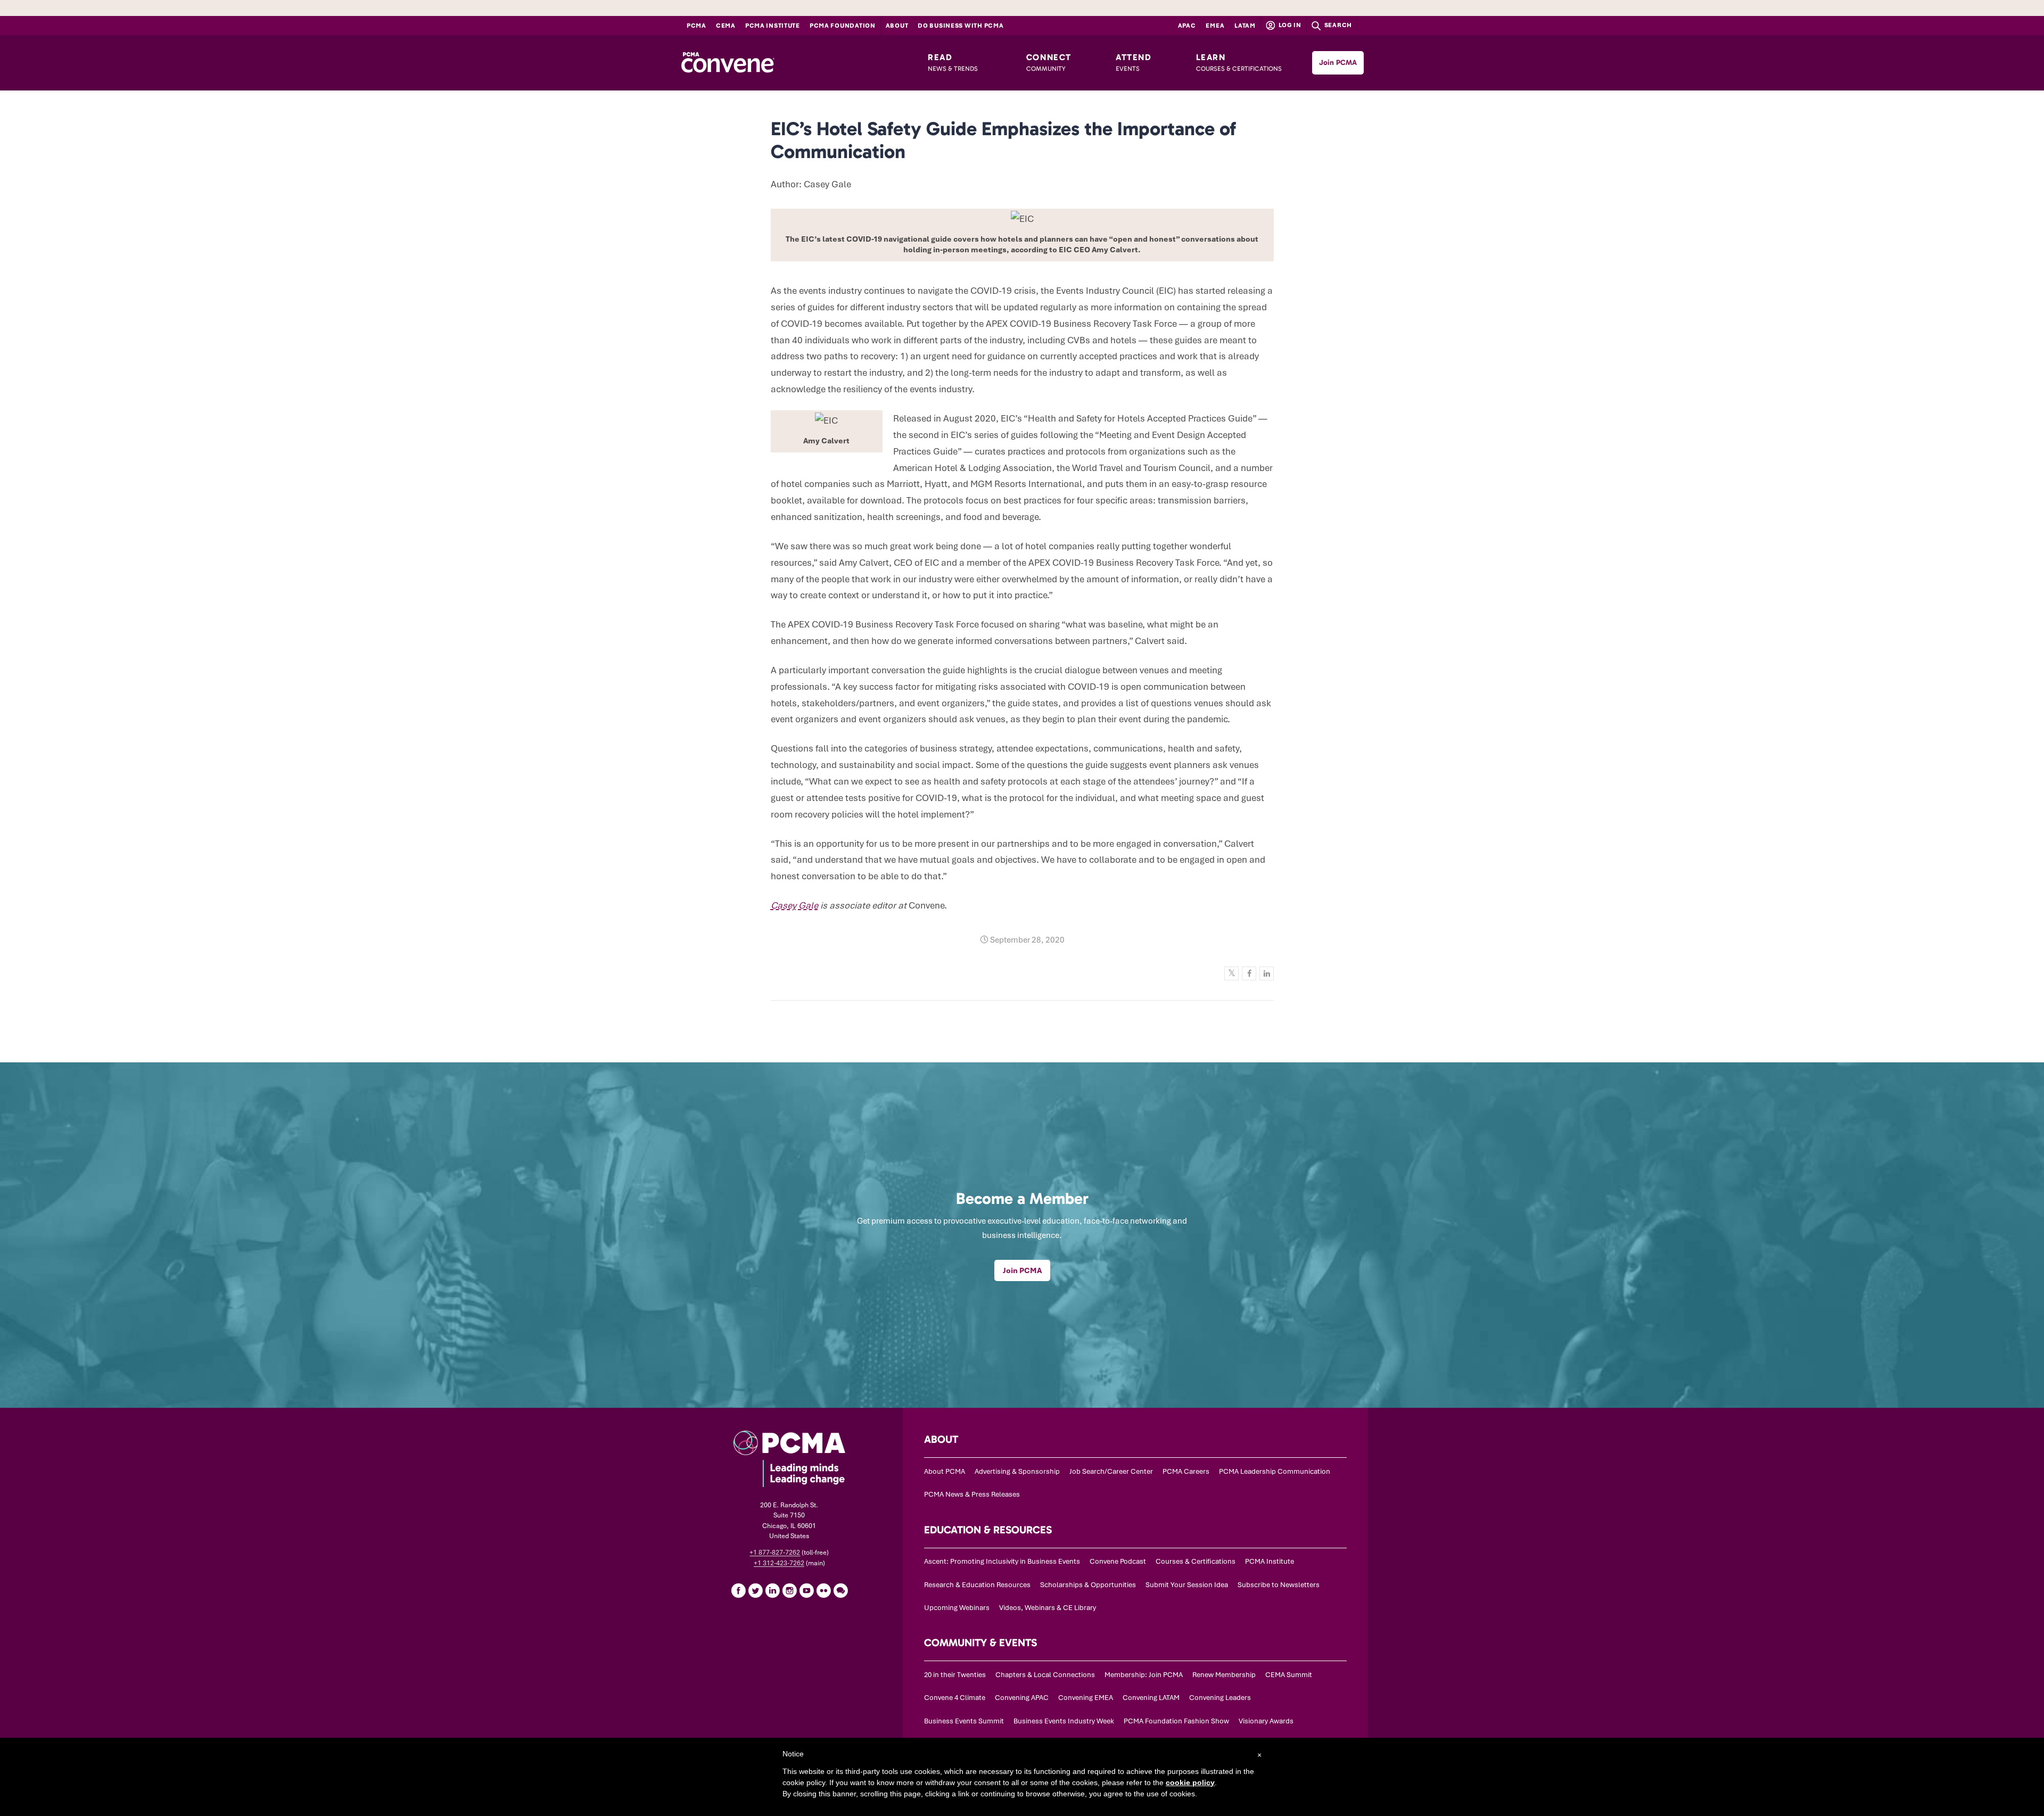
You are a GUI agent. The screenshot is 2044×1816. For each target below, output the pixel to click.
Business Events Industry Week (1064, 1721)
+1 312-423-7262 (779, 1563)
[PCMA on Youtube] (806, 1590)
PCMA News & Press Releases (972, 1494)
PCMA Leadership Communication (1275, 1471)
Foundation (843, 26)
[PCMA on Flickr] (823, 1590)
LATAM (1245, 26)
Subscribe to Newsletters (1279, 1585)
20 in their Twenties (955, 1675)
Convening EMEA (1086, 1698)
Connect (1049, 62)
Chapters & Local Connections (1045, 1675)
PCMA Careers (1186, 1471)
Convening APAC (1022, 1698)
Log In (1289, 25)
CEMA (726, 26)
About (897, 26)
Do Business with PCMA (961, 26)
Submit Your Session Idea (1187, 1585)
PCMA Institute (773, 26)
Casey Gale (794, 905)
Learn (1239, 62)
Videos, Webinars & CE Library (1048, 1608)
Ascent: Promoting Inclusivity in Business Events (1002, 1561)
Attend (1134, 62)
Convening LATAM (1151, 1698)
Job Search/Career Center (1111, 1471)
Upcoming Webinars (957, 1608)
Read (953, 62)
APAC (1187, 26)
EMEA (1215, 26)
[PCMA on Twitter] (755, 1590)
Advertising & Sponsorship (1017, 1471)
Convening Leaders (1220, 1698)
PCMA (697, 26)
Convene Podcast (1118, 1561)
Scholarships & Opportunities (1088, 1585)
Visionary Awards (1266, 1721)
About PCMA (945, 1471)
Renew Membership (1224, 1675)
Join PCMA (1338, 63)
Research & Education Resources (977, 1585)
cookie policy (1190, 1782)
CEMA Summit (1289, 1675)
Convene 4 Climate (955, 1698)
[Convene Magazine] (728, 63)
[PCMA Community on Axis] (840, 1590)
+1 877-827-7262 (775, 1553)
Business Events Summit (964, 1721)
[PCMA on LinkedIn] (772, 1590)
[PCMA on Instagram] (789, 1590)
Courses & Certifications (1196, 1561)
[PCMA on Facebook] (738, 1590)
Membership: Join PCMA (1144, 1675)
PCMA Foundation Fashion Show (1176, 1721)
